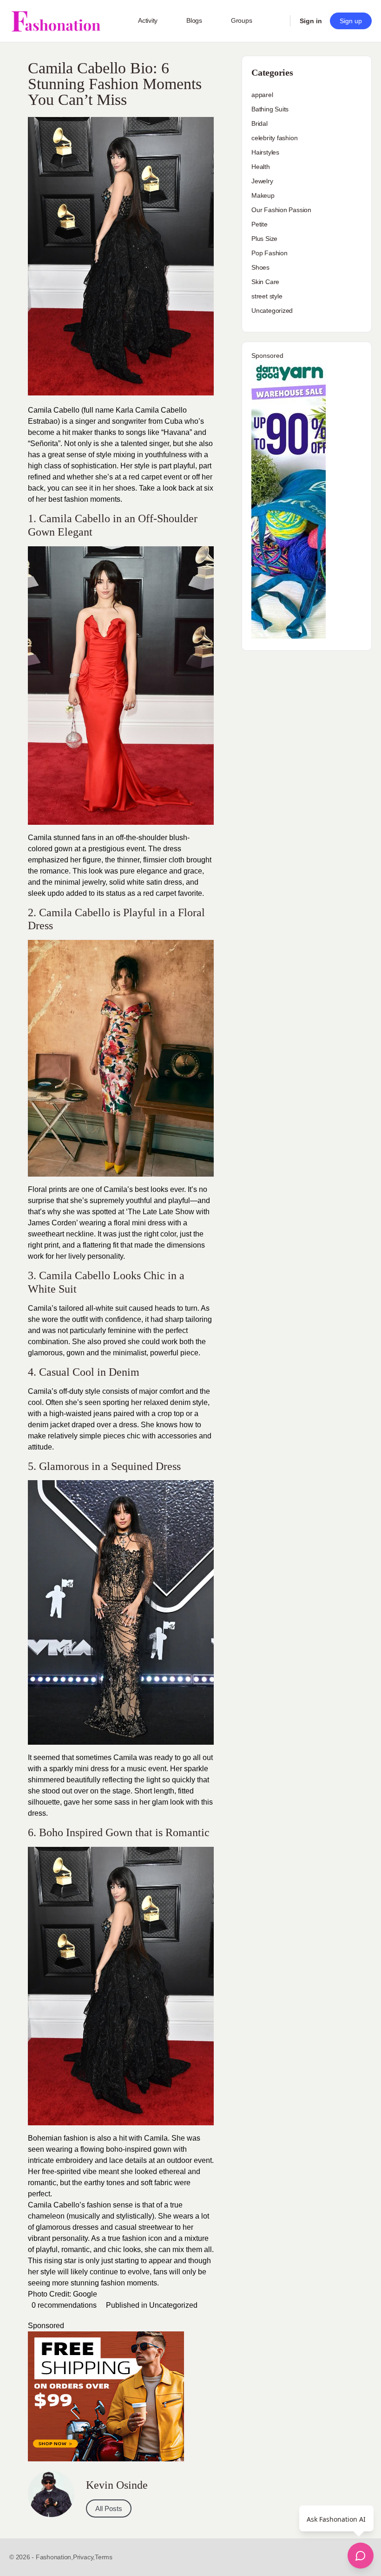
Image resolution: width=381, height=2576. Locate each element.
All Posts (109, 2508)
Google (85, 2294)
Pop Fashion (269, 253)
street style (267, 296)
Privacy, (84, 2557)
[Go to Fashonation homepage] (56, 21)
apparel (262, 95)
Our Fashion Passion (281, 210)
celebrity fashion (274, 138)
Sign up (351, 21)
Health (261, 167)
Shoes (260, 267)
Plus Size (264, 239)
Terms (104, 2557)
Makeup (263, 195)
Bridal (259, 123)
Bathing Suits (270, 109)
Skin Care (265, 282)
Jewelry (262, 181)
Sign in (311, 21)
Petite (259, 224)
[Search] (277, 21)
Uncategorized (173, 2305)
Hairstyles (265, 152)
